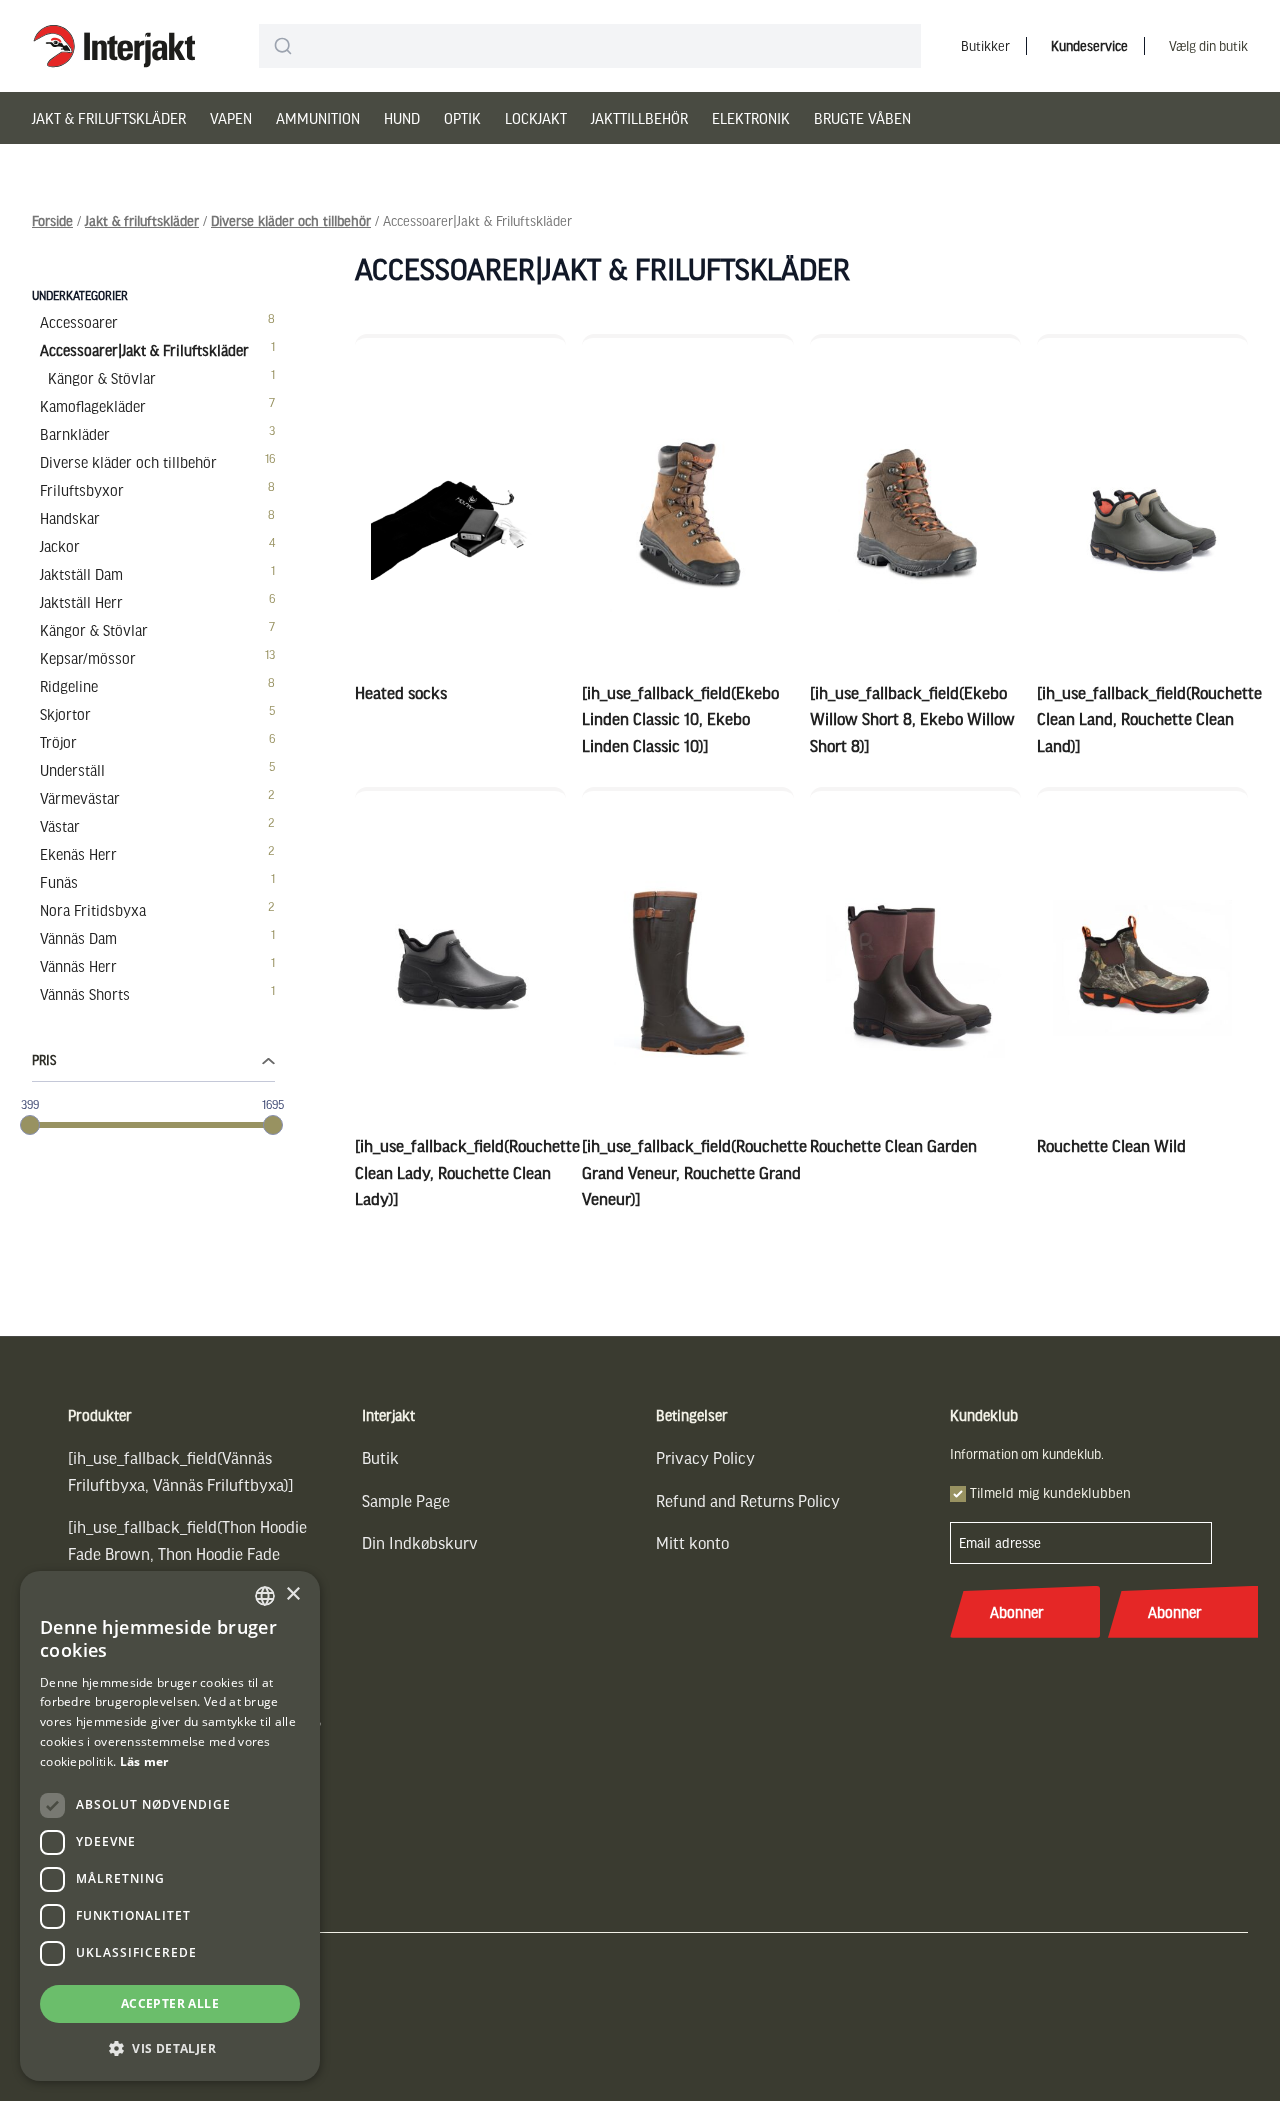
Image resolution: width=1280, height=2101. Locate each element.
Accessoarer (79, 322)
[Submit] (282, 46)
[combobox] (590, 46)
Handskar (70, 518)
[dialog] (170, 1826)
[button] (170, 2048)
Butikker (985, 45)
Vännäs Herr (78, 966)
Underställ (72, 770)
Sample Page (406, 1500)
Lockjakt (536, 118)
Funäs (59, 882)
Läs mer (144, 1761)
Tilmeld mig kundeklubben (1050, 1492)
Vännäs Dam (78, 938)
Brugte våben (862, 118)
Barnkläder (75, 434)
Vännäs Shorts (85, 994)
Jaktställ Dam (81, 574)
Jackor (60, 546)
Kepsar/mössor (88, 658)
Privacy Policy (705, 1457)
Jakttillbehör (639, 118)
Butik (380, 1457)
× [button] (292, 1594)
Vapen (231, 118)
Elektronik (751, 118)
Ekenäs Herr (78, 854)
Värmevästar (80, 798)
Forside (52, 220)
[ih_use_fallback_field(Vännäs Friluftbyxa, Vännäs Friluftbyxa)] (181, 1470)
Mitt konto (692, 1542)
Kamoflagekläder (93, 406)
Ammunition (318, 118)
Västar (60, 826)
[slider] (30, 1125)
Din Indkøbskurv (420, 1542)
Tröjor (58, 742)
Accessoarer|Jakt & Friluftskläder (144, 350)
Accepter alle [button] (170, 2003)
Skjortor (65, 714)
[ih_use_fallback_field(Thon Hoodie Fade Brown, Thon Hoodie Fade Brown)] (187, 1553)
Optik (462, 118)
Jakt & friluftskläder (109, 118)
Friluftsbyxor (82, 490)
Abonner (1017, 1612)
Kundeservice (1089, 45)
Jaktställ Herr (81, 602)
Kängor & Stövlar (102, 378)
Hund (402, 118)
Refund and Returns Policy (748, 1500)
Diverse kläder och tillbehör (291, 220)
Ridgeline (69, 686)
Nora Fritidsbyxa (93, 910)
